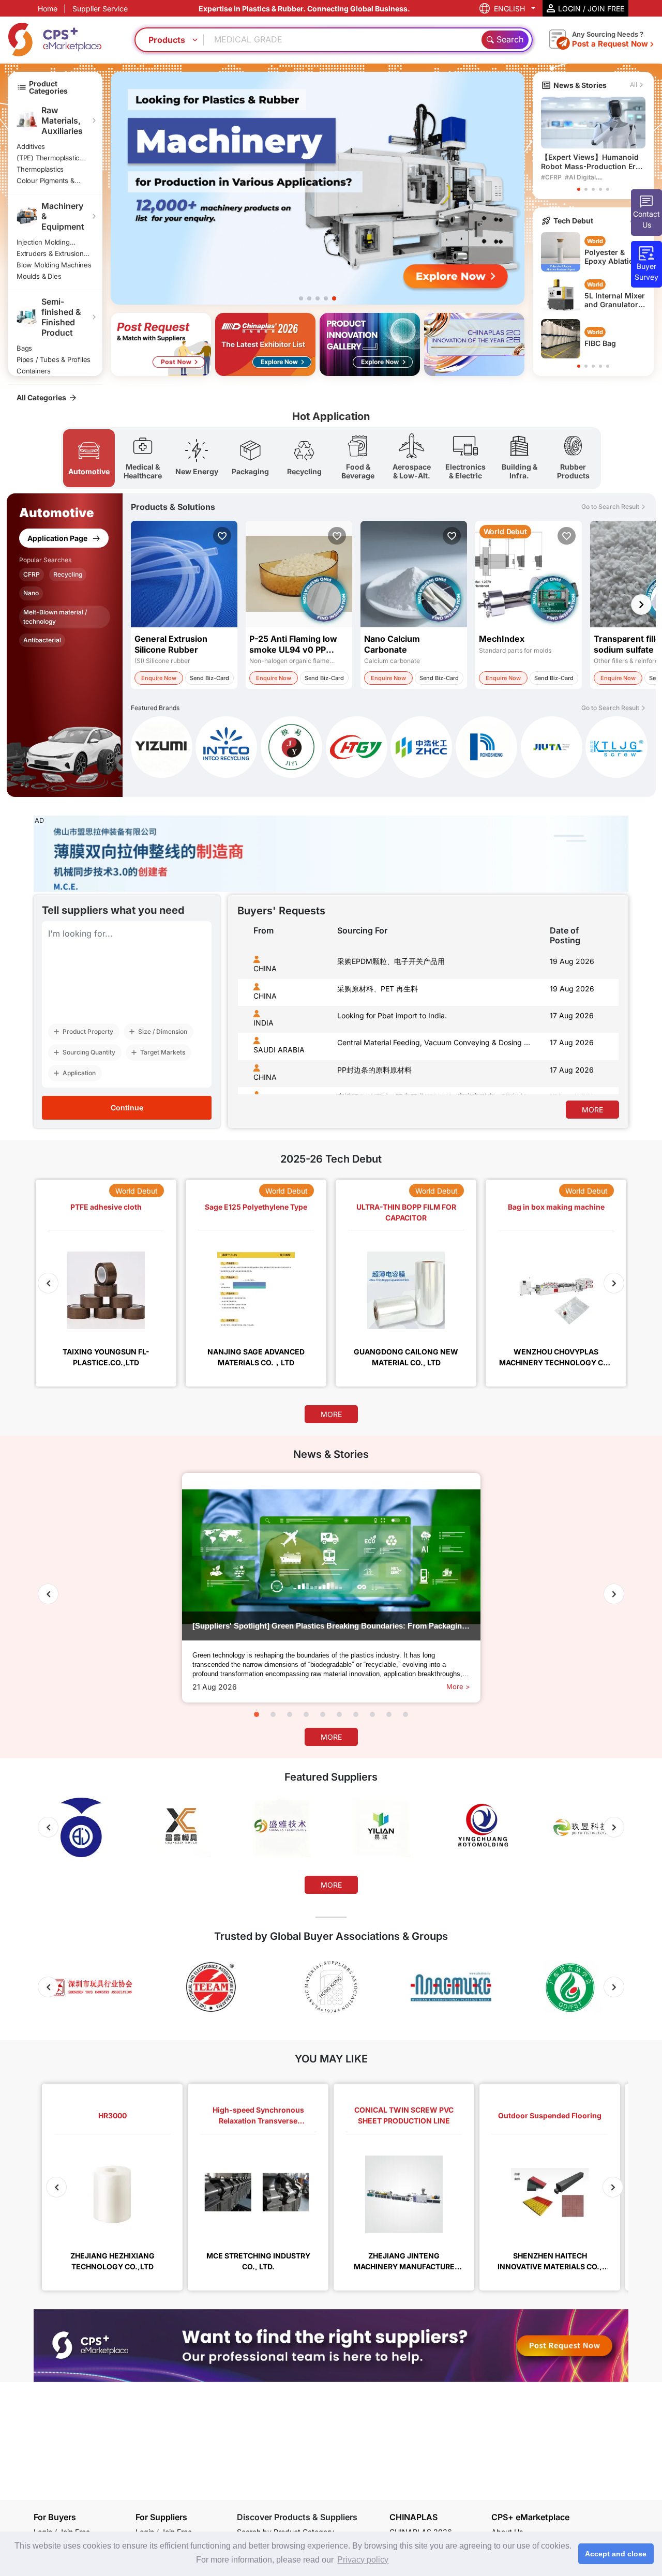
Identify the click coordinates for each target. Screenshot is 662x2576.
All (634, 85)
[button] (301, 298)
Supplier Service (100, 9)
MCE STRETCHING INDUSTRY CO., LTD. (258, 2261)
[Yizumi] (162, 749)
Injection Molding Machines (43, 242)
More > (458, 1686)
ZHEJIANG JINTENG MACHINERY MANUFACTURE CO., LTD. (404, 2261)
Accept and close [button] (616, 2554)
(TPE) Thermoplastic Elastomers (48, 158)
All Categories (41, 397)
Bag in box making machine (556, 1207)
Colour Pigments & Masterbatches (46, 180)
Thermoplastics (40, 169)
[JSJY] (291, 749)
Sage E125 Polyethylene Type (256, 1207)
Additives (31, 146)
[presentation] (247, 1086)
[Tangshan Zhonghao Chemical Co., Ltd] (421, 749)
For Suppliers (161, 2517)
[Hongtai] (357, 749)
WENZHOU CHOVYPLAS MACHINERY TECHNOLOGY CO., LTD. (556, 1357)
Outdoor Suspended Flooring (550, 2115)
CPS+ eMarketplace (530, 2517)
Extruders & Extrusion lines (50, 253)
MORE (592, 1110)
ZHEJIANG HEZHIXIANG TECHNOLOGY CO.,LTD (112, 2261)
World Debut (137, 1191)
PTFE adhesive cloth (106, 1207)
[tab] (89, 458)
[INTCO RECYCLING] (226, 749)
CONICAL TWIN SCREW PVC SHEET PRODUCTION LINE (404, 2115)
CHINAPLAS (413, 2517)
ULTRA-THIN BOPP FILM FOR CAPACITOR (406, 1212)
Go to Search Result (610, 507)
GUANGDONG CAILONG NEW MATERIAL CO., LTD (406, 1357)
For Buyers (55, 2517)
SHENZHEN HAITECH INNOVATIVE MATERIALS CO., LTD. (550, 2261)
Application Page (58, 538)
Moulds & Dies (39, 276)
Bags (24, 348)
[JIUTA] (552, 749)
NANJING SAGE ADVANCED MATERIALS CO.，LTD (256, 1357)
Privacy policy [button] (363, 2560)
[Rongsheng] (486, 749)
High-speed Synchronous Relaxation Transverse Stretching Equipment (258, 2116)
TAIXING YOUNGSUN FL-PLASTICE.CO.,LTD (106, 1357)
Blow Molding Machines (54, 265)
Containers (34, 371)
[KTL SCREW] (616, 747)
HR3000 (112, 2115)
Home (48, 9)
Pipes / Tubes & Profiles (54, 359)
